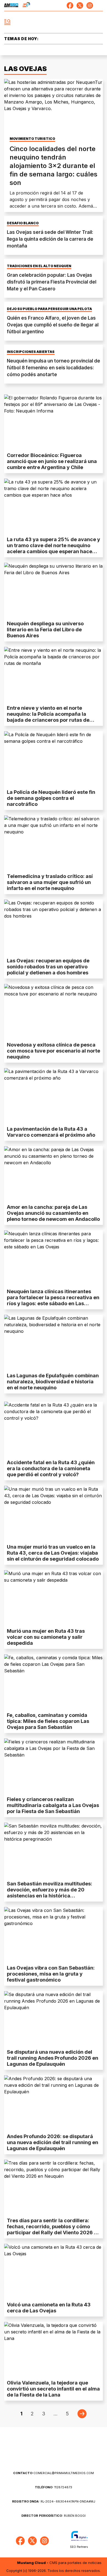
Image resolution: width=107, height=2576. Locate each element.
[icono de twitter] (80, 5)
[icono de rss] (100, 5)
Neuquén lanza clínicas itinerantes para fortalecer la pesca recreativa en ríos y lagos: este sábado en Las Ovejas (53, 1300)
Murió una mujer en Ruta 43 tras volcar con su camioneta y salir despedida (46, 1637)
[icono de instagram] (90, 5)
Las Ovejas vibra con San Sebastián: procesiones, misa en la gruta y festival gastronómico (51, 1974)
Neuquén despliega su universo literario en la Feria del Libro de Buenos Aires (45, 630)
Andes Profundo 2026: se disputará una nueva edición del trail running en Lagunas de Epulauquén (53, 2142)
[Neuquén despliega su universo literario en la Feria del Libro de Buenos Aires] (54, 590)
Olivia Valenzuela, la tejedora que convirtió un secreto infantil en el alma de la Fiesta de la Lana (53, 2389)
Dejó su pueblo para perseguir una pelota (49, 309)
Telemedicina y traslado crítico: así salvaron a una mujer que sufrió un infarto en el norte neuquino (50, 882)
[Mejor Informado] (54, 22)
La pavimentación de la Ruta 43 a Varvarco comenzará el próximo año (51, 1132)
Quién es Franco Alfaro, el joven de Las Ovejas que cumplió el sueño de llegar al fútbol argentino (53, 325)
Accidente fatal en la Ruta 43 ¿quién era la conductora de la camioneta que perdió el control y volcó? (51, 1468)
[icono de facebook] (70, 5)
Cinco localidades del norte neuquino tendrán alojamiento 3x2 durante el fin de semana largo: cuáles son (54, 166)
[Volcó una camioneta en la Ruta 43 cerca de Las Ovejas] (54, 2271)
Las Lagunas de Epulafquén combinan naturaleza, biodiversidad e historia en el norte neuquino (53, 1382)
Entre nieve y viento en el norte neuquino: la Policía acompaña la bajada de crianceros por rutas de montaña (48, 717)
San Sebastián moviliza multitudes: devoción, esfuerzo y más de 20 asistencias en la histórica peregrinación (50, 1893)
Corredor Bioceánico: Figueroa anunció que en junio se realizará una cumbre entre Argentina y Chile (52, 461)
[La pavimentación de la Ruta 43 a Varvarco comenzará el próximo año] (54, 1096)
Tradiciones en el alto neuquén (39, 266)
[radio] (11, 5)
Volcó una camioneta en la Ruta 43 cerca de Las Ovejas (49, 2308)
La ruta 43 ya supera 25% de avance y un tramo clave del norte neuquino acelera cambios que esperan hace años (54, 548)
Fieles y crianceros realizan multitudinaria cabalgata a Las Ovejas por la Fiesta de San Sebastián (53, 1805)
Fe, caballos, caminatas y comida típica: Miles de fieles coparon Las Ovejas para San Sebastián (48, 1721)
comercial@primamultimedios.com (54, 2473)
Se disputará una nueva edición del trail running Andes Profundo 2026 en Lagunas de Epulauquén (53, 2058)
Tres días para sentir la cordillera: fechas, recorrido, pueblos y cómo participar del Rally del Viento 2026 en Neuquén (53, 2229)
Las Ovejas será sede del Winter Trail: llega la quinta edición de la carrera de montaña (50, 239)
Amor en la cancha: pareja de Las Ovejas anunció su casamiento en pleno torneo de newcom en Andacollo (53, 1213)
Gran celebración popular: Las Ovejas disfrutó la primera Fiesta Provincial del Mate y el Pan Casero (52, 282)
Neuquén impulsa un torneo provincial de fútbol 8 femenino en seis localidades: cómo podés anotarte (54, 368)
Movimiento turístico (32, 139)
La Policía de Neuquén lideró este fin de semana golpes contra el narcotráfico (51, 798)
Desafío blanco (23, 223)
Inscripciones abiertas (31, 352)
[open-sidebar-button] (7, 22)
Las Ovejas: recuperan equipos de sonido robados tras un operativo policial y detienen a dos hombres (48, 967)
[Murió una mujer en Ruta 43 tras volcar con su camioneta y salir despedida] (54, 1598)
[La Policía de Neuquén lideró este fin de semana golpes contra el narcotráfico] (54, 759)
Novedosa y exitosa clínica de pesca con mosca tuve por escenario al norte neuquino (54, 1051)
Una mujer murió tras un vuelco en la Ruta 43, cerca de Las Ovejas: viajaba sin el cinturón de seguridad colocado (53, 1553)
